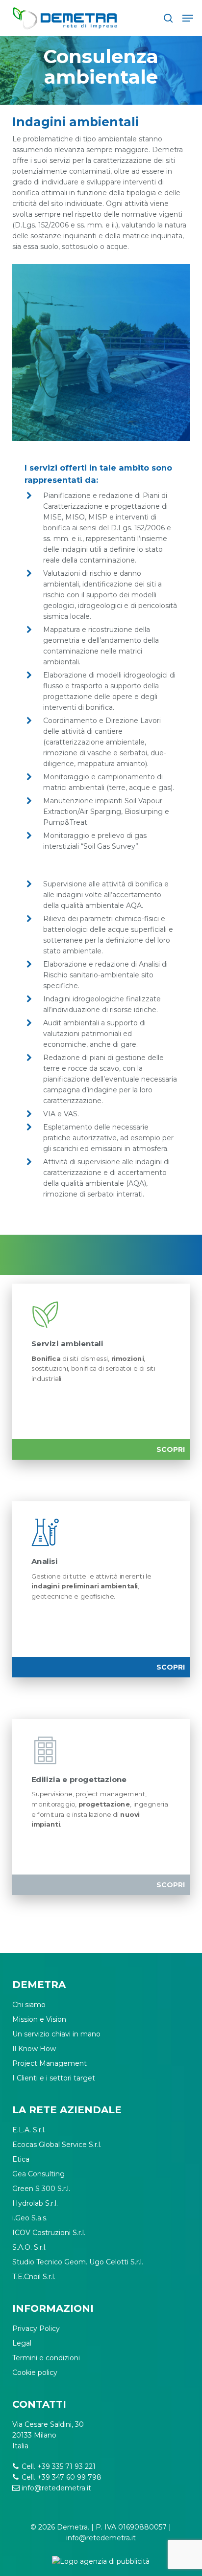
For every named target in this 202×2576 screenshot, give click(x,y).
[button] (188, 18)
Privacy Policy (36, 2328)
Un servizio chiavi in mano (56, 2034)
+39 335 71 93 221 (66, 2466)
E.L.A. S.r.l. (29, 2130)
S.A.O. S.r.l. (29, 2247)
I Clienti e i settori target (54, 2078)
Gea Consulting (38, 2174)
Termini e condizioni (46, 2358)
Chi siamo (29, 2005)
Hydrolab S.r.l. (35, 2203)
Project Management (50, 2063)
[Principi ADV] (101, 2565)
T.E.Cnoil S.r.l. (34, 2277)
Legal (22, 2343)
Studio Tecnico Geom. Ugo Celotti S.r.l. (78, 2262)
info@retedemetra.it (56, 2488)
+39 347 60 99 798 (69, 2477)
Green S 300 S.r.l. (41, 2189)
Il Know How (34, 2049)
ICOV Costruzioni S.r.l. (49, 2233)
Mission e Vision (39, 2019)
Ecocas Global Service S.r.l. (57, 2145)
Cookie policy (35, 2373)
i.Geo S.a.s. (30, 2218)
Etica (21, 2159)
